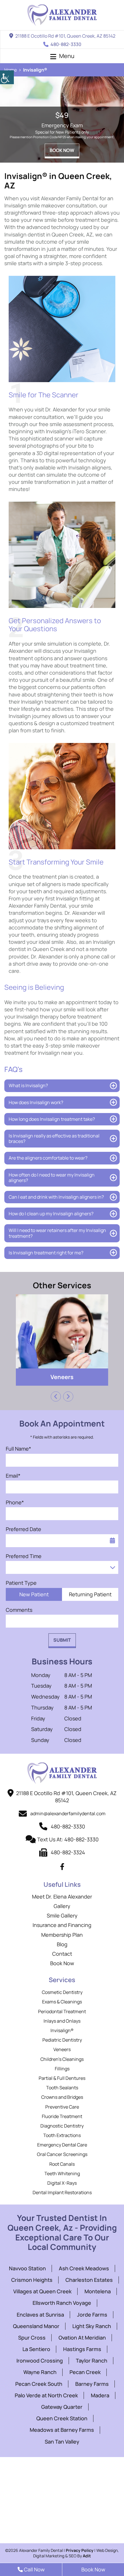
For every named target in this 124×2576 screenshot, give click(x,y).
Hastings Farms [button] (82, 2349)
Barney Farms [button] (92, 2384)
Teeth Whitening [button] (62, 2173)
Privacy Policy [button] (80, 2550)
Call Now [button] (34, 2569)
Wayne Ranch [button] (40, 2372)
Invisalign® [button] (62, 2030)
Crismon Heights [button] (32, 2280)
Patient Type (21, 1583)
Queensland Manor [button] (36, 2326)
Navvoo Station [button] (27, 2268)
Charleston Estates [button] (89, 2280)
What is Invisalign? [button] (28, 1085)
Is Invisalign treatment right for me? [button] (46, 1253)
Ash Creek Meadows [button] (84, 2268)
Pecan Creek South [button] (39, 2384)
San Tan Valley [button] (62, 2442)
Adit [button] (87, 2556)
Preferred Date (24, 1529)
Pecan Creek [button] (85, 2372)
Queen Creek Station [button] (62, 2418)
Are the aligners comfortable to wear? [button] (48, 1158)
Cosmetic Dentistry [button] (62, 1992)
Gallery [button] (62, 1906)
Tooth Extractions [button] (62, 2135)
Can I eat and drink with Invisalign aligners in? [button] (56, 1197)
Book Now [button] (62, 150)
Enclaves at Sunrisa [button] (40, 2315)
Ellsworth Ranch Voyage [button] (62, 2303)
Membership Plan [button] (62, 1935)
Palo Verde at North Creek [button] (46, 2395)
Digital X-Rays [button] (62, 2183)
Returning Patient (90, 1594)
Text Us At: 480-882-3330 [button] (68, 1839)
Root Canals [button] (62, 2164)
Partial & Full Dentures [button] (62, 2078)
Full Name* (18, 1449)
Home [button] (11, 70)
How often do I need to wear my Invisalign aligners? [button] (52, 1178)
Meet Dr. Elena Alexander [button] (62, 1897)
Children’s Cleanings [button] (62, 2059)
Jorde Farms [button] (92, 2315)
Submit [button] (62, 1640)
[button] (7, 77)
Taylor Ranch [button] (92, 2361)
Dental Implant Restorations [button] (62, 2192)
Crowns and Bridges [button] (62, 2097)
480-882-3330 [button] (66, 44)
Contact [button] (62, 1954)
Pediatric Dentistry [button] (62, 2040)
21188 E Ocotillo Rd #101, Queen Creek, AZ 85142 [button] (65, 36)
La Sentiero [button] (36, 2349)
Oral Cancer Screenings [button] (62, 2154)
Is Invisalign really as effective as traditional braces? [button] (54, 1138)
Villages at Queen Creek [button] (42, 2291)
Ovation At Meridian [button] (82, 2338)
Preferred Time (24, 1556)
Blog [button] (62, 1944)
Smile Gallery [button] (62, 1915)
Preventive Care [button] (62, 2107)
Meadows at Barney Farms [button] (62, 2430)
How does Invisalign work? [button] (36, 1102)
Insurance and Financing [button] (62, 1925)
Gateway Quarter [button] (62, 2407)
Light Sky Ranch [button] (92, 2326)
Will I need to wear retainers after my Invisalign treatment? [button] (57, 1233)
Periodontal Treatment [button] (62, 2011)
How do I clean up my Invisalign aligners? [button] (51, 1214)
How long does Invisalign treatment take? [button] (52, 1119)
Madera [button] (100, 2395)
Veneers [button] (62, 2049)
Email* (13, 1476)
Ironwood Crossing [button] (40, 2361)
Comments (19, 1610)
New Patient (34, 1594)
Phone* (15, 1502)
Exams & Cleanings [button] (62, 2002)
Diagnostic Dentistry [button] (62, 2126)
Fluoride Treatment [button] (62, 2116)
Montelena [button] (98, 2291)
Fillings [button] (62, 1377)
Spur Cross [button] (32, 2338)
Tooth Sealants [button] (62, 2088)
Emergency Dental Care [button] (62, 2145)
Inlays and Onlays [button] (62, 2021)
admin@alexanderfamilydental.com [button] (68, 1813)
